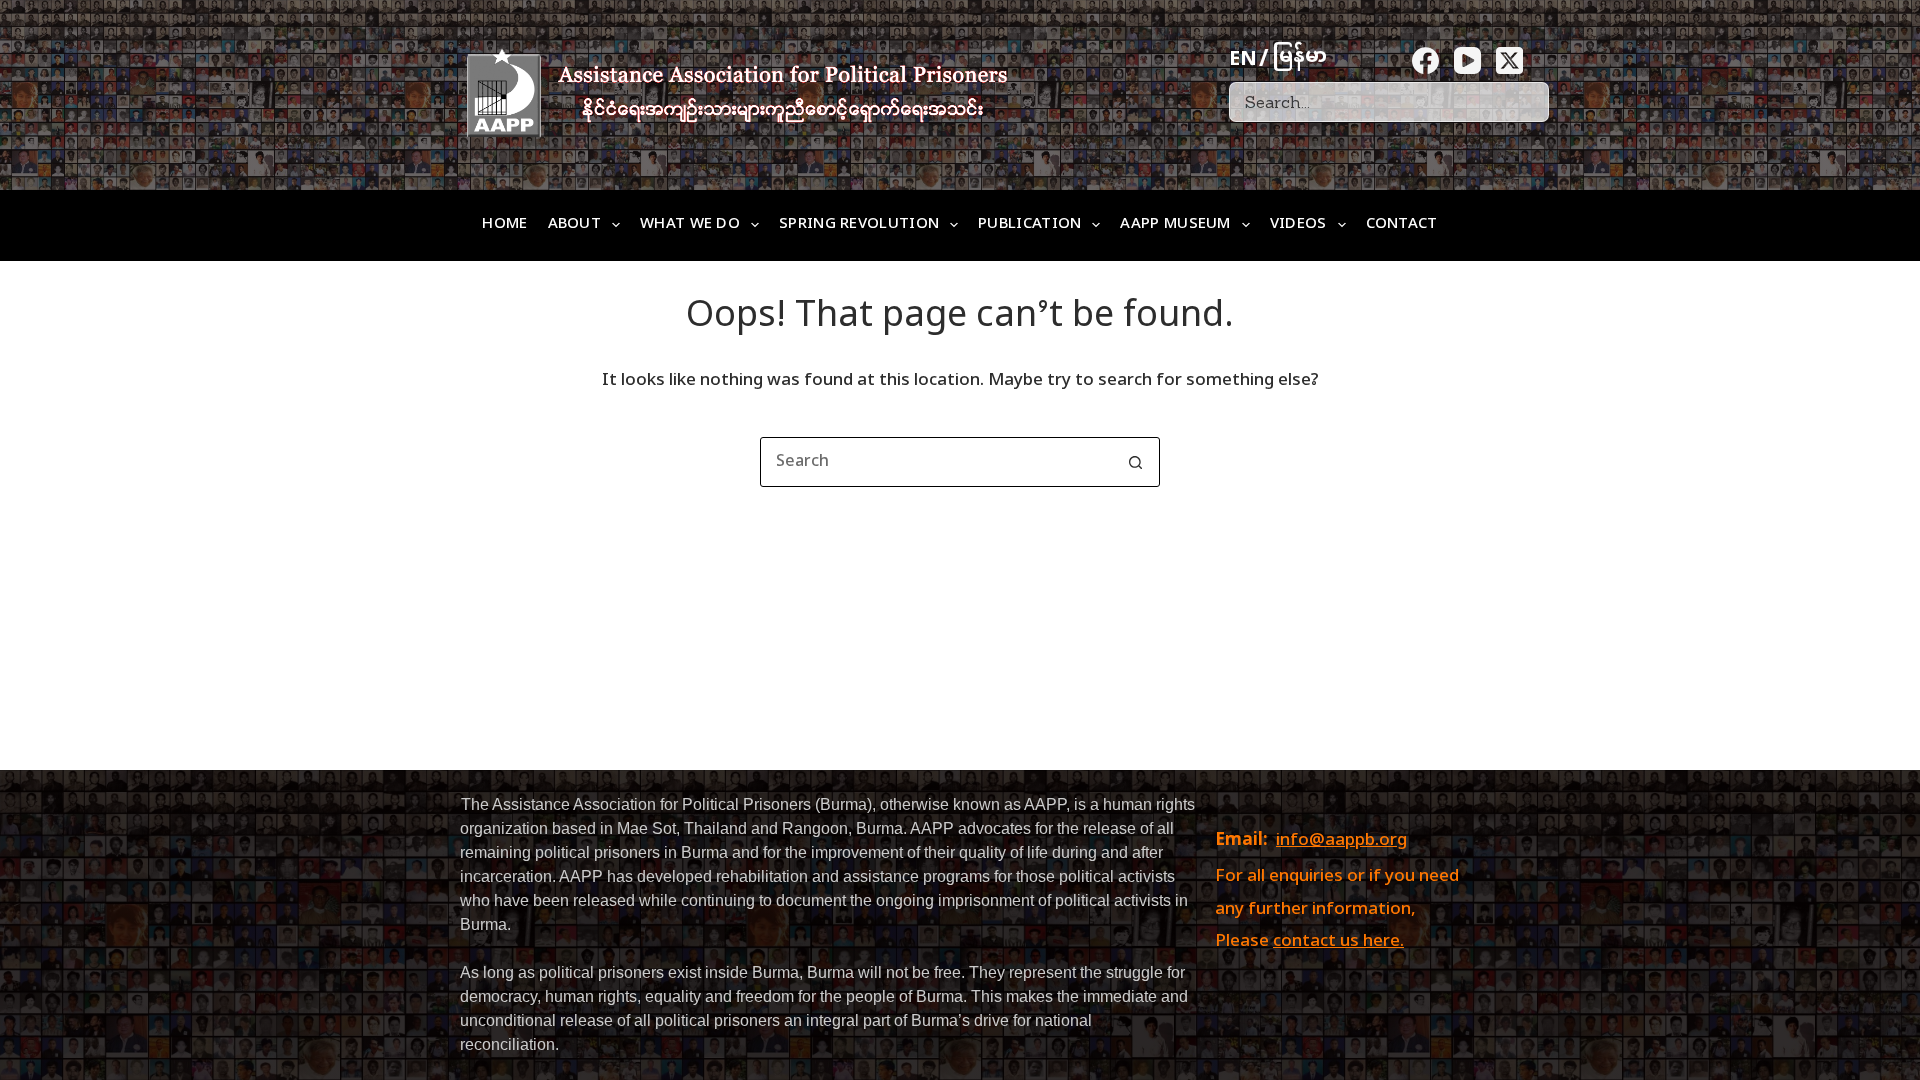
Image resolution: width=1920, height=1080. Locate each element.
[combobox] (936, 462)
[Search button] (1135, 462)
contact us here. (1338, 942)
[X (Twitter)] (1509, 60)
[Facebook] (1425, 60)
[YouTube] (1467, 60)
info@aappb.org (1341, 841)
